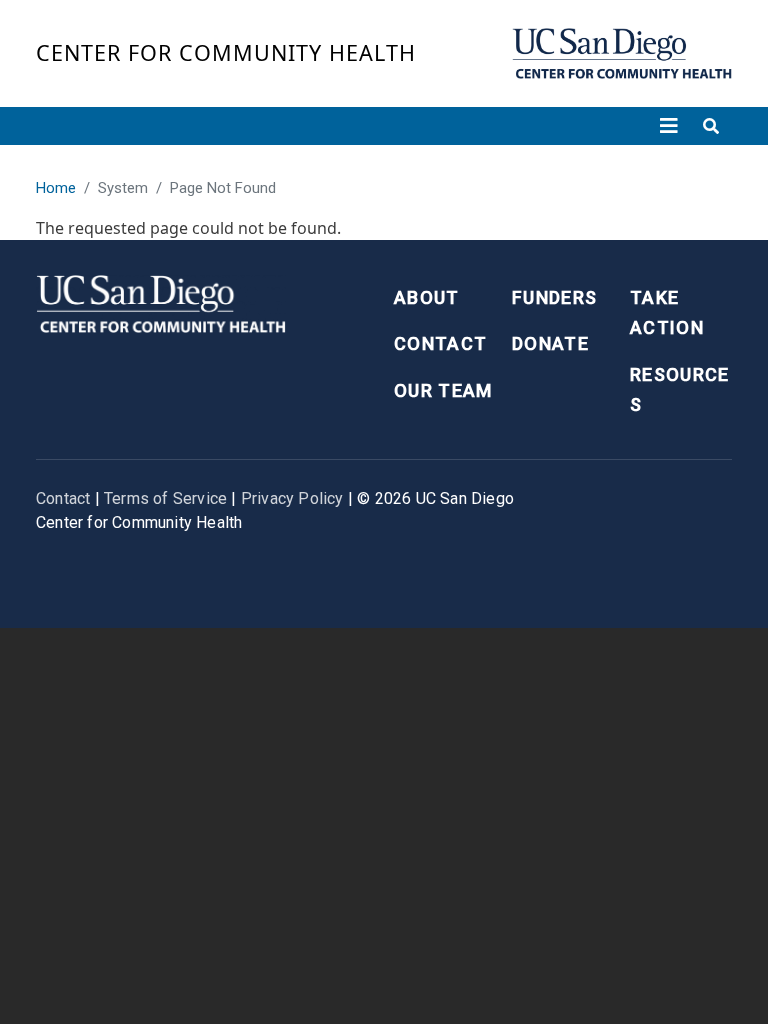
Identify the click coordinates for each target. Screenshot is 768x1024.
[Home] (622, 53)
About (427, 297)
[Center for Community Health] (161, 301)
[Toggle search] (711, 126)
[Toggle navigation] (669, 126)
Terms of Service (165, 498)
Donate (550, 343)
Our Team (443, 390)
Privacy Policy (292, 498)
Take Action (667, 313)
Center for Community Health (226, 52)
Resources (680, 390)
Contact (440, 343)
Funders (554, 297)
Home (56, 188)
